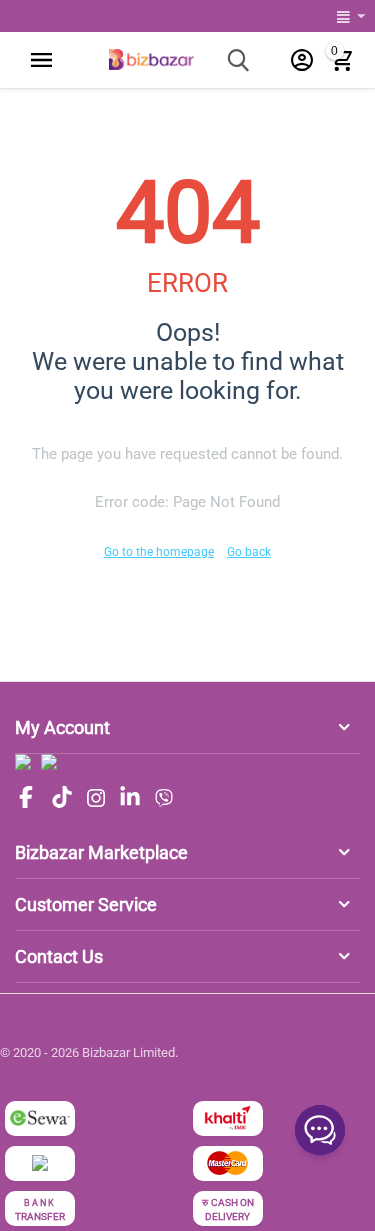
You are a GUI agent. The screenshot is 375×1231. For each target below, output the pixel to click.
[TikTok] (62, 798)
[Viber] (164, 798)
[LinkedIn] (130, 798)
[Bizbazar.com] (151, 59)
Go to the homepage (159, 552)
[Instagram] (96, 798)
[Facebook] (26, 798)
